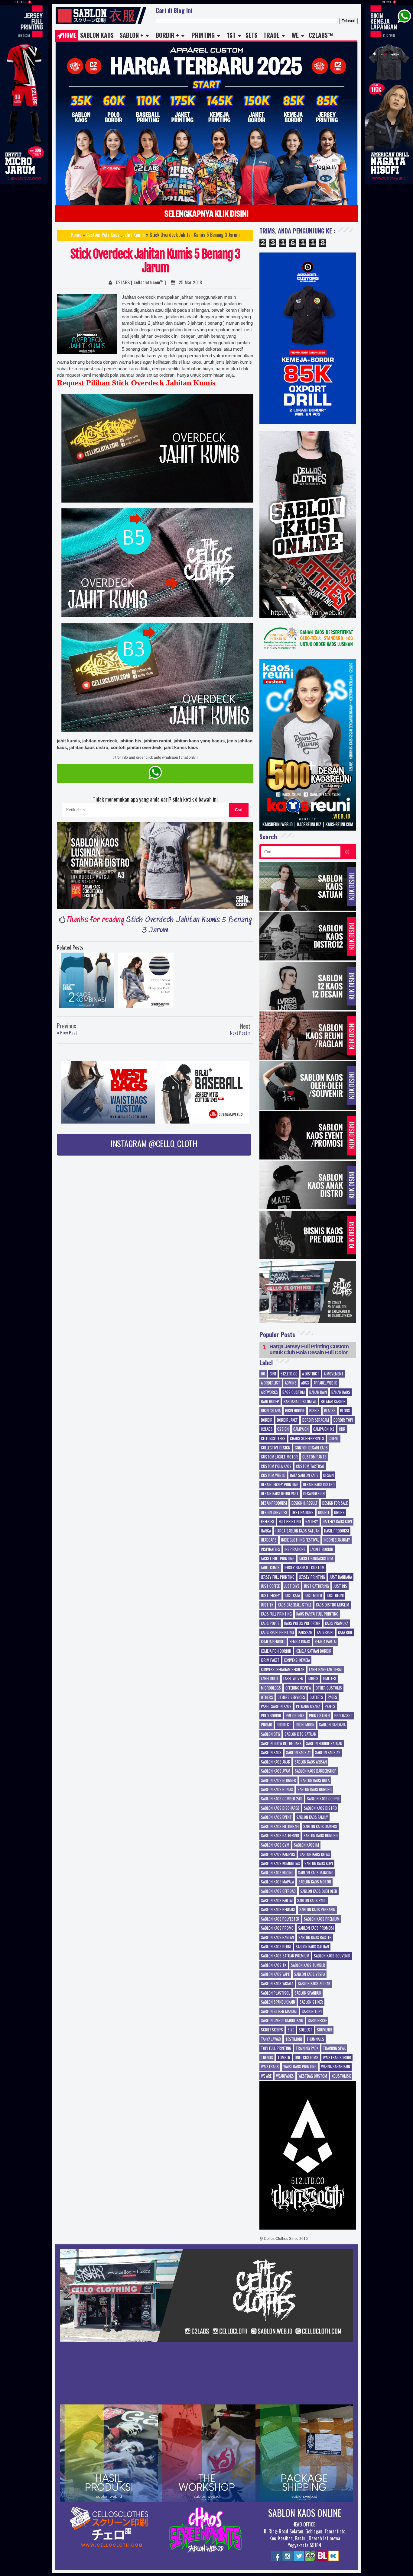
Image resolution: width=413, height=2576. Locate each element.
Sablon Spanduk (308, 1993)
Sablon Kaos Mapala (277, 1882)
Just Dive (292, 1586)
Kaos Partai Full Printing (317, 1614)
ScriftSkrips (272, 2030)
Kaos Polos (270, 1623)
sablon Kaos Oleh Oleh (319, 1891)
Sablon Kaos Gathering (280, 1836)
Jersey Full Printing (278, 1577)
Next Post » (240, 1033)
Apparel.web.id (325, 1383)
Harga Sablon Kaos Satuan (298, 1531)
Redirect (284, 1725)
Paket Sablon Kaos (276, 1706)
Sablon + (132, 35)
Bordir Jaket (287, 1420)
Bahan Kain (318, 1392)
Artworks (269, 1392)
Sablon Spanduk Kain (278, 2002)
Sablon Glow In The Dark (281, 1744)
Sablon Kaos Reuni (276, 1947)
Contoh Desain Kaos (311, 1448)
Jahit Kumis (134, 235)
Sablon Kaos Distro (320, 1808)
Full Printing (290, 1522)
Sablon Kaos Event (276, 1817)
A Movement (334, 1374)
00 (263, 1374)
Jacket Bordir (322, 1549)
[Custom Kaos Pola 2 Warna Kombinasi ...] (86, 982)
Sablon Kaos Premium (322, 1919)
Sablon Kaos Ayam (276, 1771)
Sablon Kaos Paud (312, 1901)
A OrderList (271, 1383)
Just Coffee (270, 1586)
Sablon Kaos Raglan (277, 1938)
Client (334, 1439)
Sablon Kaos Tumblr (308, 1965)
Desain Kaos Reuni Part (280, 1494)
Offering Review (298, 1688)
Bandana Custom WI (300, 1402)
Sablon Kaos (97, 35)
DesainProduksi (274, 1503)
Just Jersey (270, 1596)
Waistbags (270, 2067)
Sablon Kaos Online (305, 2513)
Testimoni (294, 2039)
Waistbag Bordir (337, 2058)
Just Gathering (316, 1586)
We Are (266, 2076)
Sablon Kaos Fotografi (280, 1827)
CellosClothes (273, 1439)
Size (291, 2030)
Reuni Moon (305, 1725)
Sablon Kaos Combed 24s (282, 1799)
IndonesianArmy (337, 1540)
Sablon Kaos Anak (275, 1762)
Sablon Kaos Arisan (311, 1762)
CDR (342, 1429)
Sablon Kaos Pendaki (278, 1910)
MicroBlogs (271, 1688)
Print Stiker (319, 1716)
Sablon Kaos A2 (328, 1753)
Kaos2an (305, 1632)
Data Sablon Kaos (304, 1475)
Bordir (267, 1420)
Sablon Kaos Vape (275, 1974)
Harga (266, 1531)
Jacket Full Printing (278, 1559)
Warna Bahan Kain (336, 2067)
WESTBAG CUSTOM (313, 2076)
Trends (267, 2058)
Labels (313, 1679)
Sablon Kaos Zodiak (314, 1984)
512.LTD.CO (289, 1374)
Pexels (330, 1706)
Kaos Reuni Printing (277, 1632)
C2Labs (267, 1429)
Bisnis (314, 1411)
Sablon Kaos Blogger (278, 1780)
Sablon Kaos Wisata (277, 1984)
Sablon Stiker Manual (279, 2012)
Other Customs (329, 1688)
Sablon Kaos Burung (315, 1790)
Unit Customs (307, 2058)
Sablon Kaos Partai (277, 1901)
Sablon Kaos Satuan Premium (285, 1956)
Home (70, 35)
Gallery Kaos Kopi (337, 1522)
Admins (291, 1383)
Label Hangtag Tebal (326, 1670)
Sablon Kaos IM (306, 1845)
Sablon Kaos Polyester (280, 1919)
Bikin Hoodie (295, 1411)
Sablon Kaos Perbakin (317, 1910)
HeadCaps (269, 1540)
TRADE (271, 35)
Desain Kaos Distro (319, 1485)
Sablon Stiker (311, 2002)
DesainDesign (314, 1494)
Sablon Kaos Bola (315, 1780)
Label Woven (293, 1679)
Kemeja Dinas (300, 1642)
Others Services (291, 1697)
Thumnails (315, 2039)
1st (231, 35)
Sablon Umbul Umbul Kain (282, 2021)
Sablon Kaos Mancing (316, 1873)
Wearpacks (285, 2076)
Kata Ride (345, 1632)
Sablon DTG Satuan (300, 1734)
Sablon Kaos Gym (275, 1845)
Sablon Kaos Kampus (278, 1854)
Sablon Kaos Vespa (310, 1974)
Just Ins (340, 1586)
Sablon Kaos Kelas (315, 1854)
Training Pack (307, 2048)
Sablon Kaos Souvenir (332, 1956)
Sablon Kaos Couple (323, 1799)
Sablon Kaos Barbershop (316, 1771)
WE (295, 35)
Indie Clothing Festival (300, 1540)
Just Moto (313, 1596)
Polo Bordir (271, 1716)
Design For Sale (335, 1503)
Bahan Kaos (341, 1392)
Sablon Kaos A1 (298, 1753)
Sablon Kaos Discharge (280, 1808)
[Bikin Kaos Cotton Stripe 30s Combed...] (146, 982)
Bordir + (167, 35)
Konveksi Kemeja (297, 1660)
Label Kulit (270, 1679)
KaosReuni (325, 1632)
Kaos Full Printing (276, 1614)
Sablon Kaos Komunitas (280, 1864)
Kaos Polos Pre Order (302, 1623)
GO (347, 852)
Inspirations (295, 1549)
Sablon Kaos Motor (315, 1882)
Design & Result (305, 1503)
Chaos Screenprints (307, 1439)
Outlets (316, 1697)
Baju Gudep (270, 1402)
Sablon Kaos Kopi (319, 1864)
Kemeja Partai (326, 1642)
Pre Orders (295, 1716)
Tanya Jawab (271, 2039)
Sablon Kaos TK (274, 1965)
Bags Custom (294, 1392)
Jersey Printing (312, 1577)
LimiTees (330, 1679)
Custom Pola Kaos (103, 235)
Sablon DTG (270, 1734)
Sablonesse (317, 2021)
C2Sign (283, 1429)
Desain (328, 1475)
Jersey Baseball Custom (304, 1568)
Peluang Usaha (308, 1706)
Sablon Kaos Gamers (320, 1827)
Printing (203, 35)
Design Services (274, 1513)
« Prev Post (67, 1033)
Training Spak (334, 2048)
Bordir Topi (343, 1420)
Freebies (268, 1522)
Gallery (312, 1522)
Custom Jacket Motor (279, 1457)
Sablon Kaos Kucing (277, 1873)
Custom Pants (314, 1457)
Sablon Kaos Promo (277, 1928)
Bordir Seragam (316, 1420)
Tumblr (284, 2058)
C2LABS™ (321, 35)
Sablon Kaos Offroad (278, 1891)
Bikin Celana (271, 1411)
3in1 (273, 1374)
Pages (332, 1697)
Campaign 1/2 (324, 1429)
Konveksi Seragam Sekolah (283, 1670)
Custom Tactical (310, 1466)
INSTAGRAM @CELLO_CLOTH (154, 1143)
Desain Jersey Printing (280, 1485)
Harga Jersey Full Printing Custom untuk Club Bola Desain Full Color (309, 1350)
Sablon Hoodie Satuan (324, 1744)
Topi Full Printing (276, 2048)
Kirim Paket (270, 1660)
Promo (267, 1725)
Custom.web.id (273, 1475)
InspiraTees (270, 1549)
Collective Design (276, 1448)
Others (267, 1697)
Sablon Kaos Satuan (312, 1947)
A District (311, 1374)
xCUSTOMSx (341, 2076)
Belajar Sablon (333, 1402)
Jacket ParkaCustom (316, 1559)
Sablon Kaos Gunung (321, 1836)
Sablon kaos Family (312, 1817)
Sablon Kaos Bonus (277, 1790)
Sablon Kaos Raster (315, 1938)
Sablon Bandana (332, 1725)
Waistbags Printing (300, 2067)
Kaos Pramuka (337, 1623)
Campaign (301, 1429)
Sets (251, 35)
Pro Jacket (343, 1716)
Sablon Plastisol (275, 1993)
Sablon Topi (312, 2012)
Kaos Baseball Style (295, 1605)
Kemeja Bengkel (273, 1642)
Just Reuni (335, 1596)
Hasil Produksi (337, 1531)
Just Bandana (341, 1577)
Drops (339, 1513)
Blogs (345, 1411)
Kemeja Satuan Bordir (314, 1651)
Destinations (303, 1513)
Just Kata (292, 1596)
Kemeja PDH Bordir (276, 1651)
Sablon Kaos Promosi (316, 1928)
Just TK (267, 1605)
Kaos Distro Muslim (333, 1605)
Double (324, 1513)
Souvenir (324, 2030)
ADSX (305, 1383)
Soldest (306, 2030)
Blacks (330, 1411)
